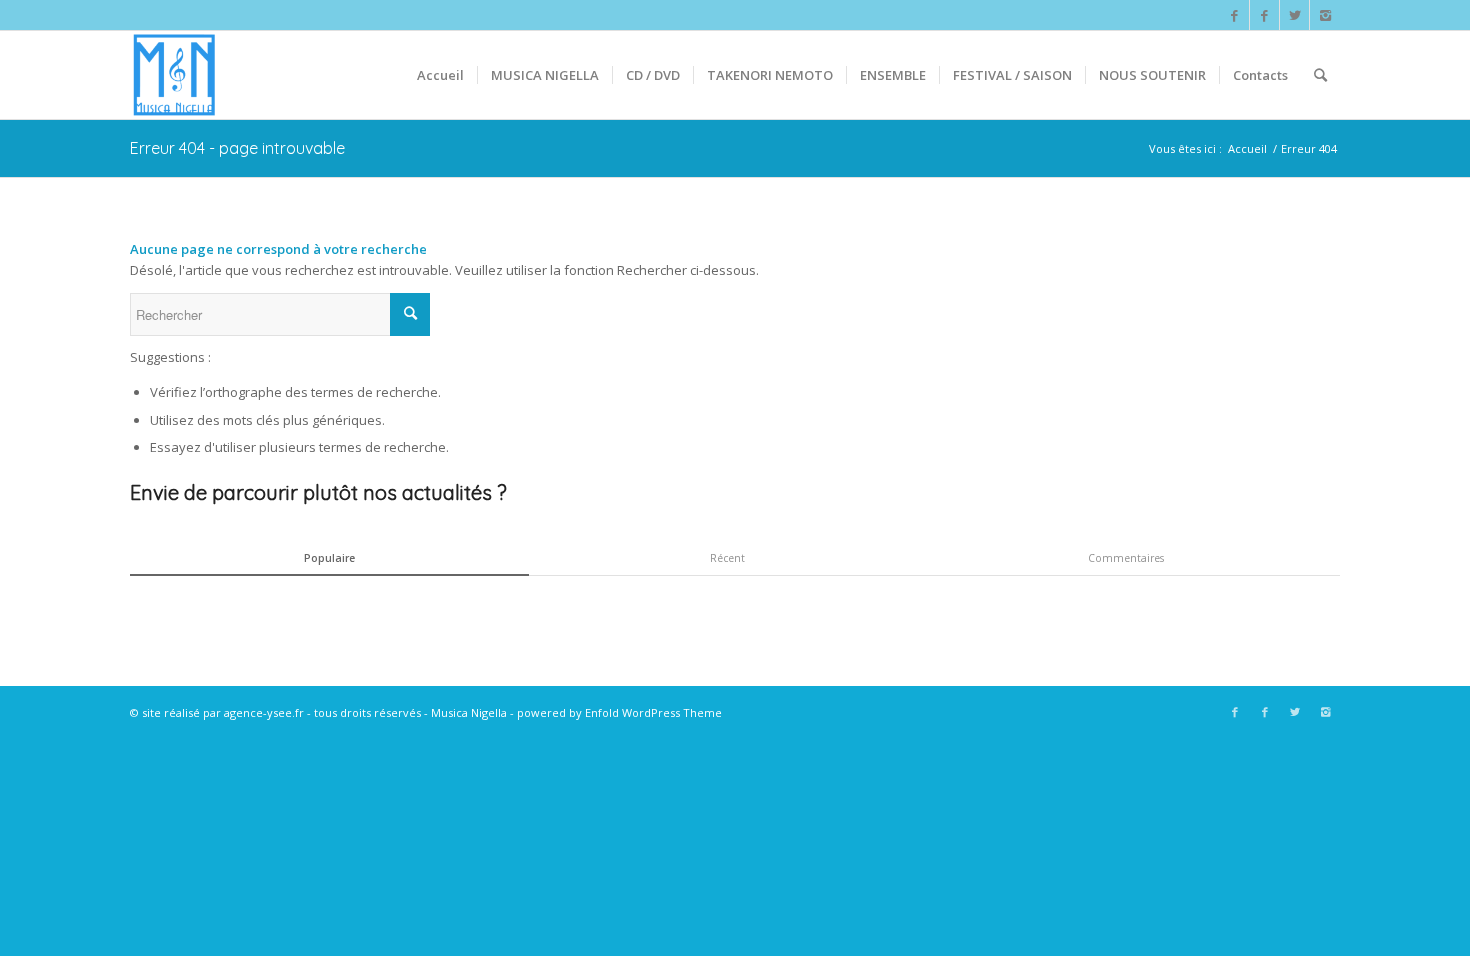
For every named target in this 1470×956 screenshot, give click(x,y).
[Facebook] (1234, 15)
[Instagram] (1325, 15)
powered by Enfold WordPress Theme (619, 712)
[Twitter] (1294, 15)
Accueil (1247, 148)
